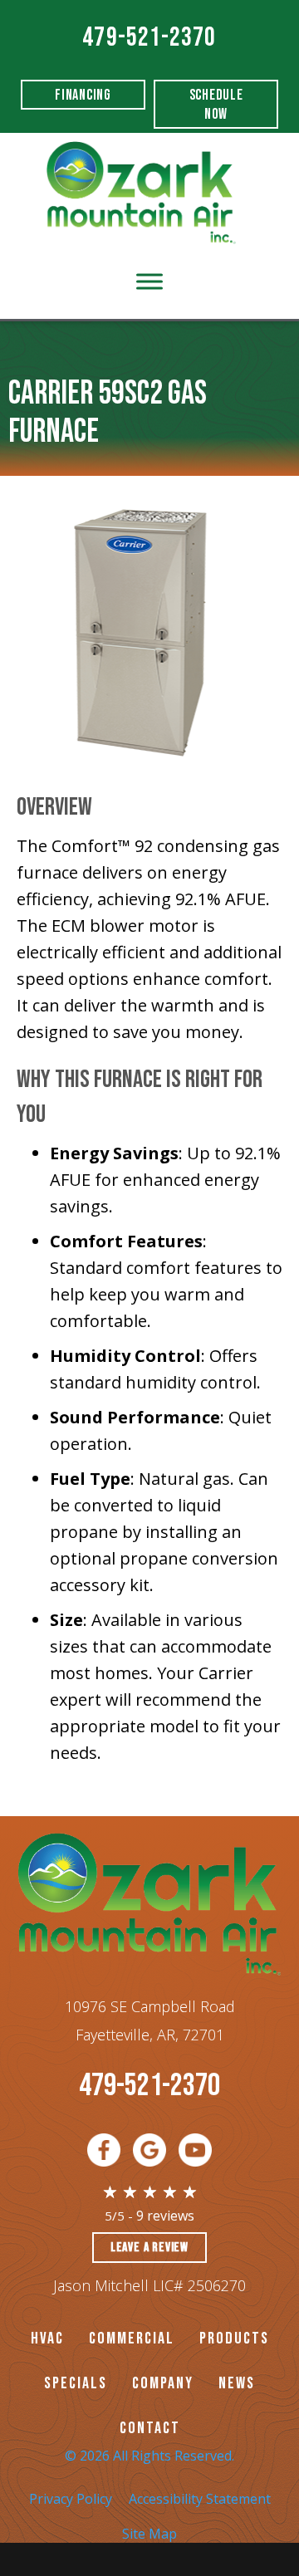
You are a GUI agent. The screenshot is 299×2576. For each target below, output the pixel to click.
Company (163, 2383)
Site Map (149, 2534)
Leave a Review (149, 2248)
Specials (76, 2383)
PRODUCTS (234, 2338)
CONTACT (150, 2428)
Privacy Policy (71, 2499)
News (237, 2383)
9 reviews (165, 2216)
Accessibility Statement (200, 2499)
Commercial (132, 2338)
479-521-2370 (149, 38)
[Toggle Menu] (149, 281)
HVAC (47, 2338)
